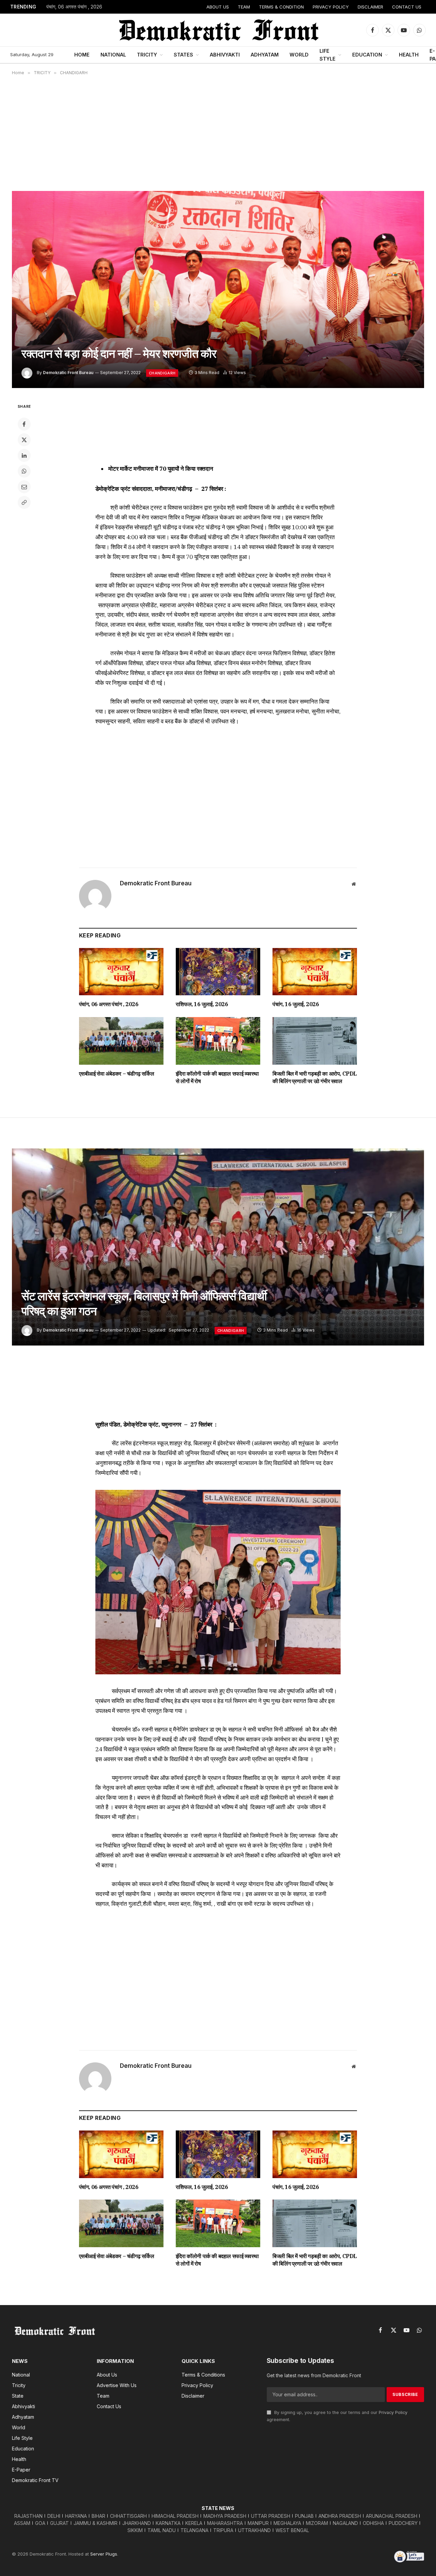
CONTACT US (407, 7)
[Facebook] (24, 424)
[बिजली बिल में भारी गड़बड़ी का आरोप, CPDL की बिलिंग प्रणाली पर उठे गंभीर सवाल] (315, 1041)
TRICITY (147, 55)
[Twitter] (24, 440)
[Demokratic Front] (218, 30)
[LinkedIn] (24, 455)
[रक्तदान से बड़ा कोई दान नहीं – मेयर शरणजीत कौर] (218, 289)
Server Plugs (104, 2554)
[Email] (24, 487)
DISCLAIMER (370, 7)
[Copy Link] (24, 502)
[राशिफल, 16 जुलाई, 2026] (218, 972)
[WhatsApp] (24, 471)
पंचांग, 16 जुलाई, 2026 (296, 1004)
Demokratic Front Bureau (68, 373)
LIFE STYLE (328, 55)
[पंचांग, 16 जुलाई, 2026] (315, 972)
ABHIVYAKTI (225, 55)
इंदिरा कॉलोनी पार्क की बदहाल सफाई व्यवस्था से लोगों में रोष (217, 1077)
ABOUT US (218, 7)
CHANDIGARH (162, 373)
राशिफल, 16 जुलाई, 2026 (202, 1004)
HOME (82, 55)
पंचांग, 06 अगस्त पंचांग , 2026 (74, 7)
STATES (183, 55)
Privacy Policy (393, 2412)
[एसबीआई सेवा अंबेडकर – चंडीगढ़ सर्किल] (121, 1041)
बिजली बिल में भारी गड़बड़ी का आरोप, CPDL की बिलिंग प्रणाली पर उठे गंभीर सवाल (315, 1077)
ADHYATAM (265, 55)
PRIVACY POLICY (331, 7)
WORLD (299, 55)
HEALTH (409, 55)
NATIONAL (113, 55)
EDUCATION (367, 55)
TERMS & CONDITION (281, 7)
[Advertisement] (218, 133)
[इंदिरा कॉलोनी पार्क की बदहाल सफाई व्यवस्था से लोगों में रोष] (218, 1041)
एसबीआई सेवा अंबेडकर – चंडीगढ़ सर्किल (117, 1074)
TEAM (244, 7)
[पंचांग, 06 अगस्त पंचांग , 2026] (121, 972)
